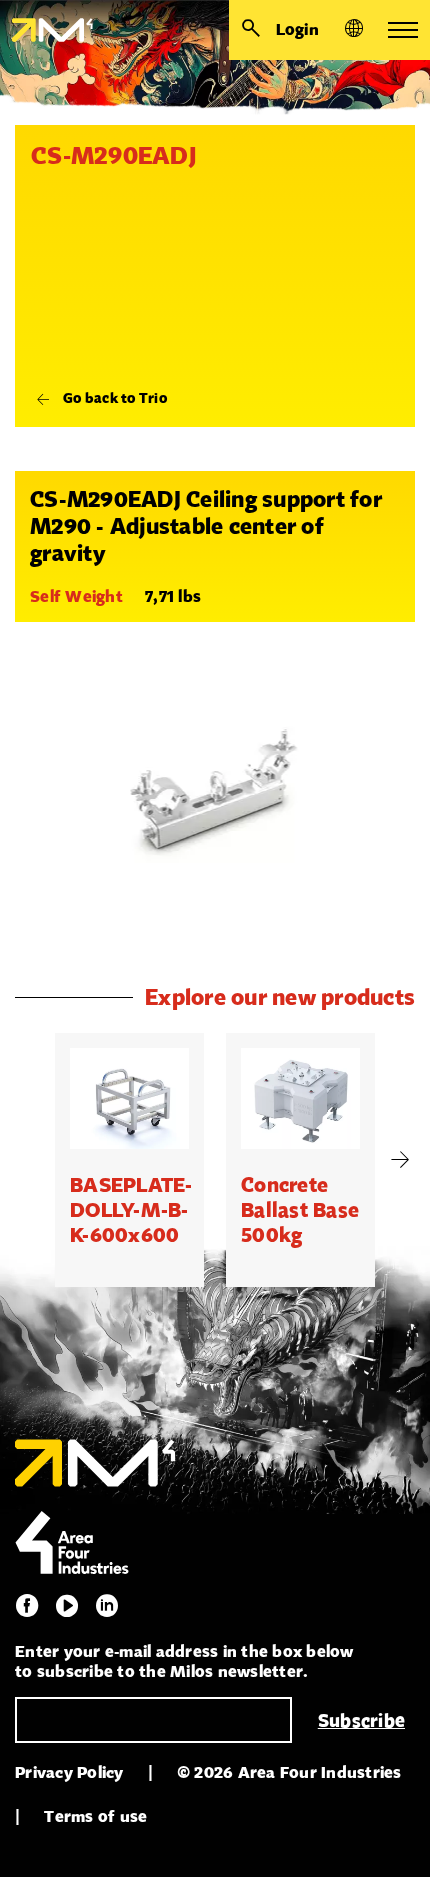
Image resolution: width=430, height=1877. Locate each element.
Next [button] (400, 1160)
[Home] (46, 30)
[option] (129, 1160)
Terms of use (95, 1816)
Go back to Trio (115, 398)
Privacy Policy (69, 1772)
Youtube (67, 1606)
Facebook (27, 1606)
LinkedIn (107, 1606)
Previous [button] (30, 1160)
